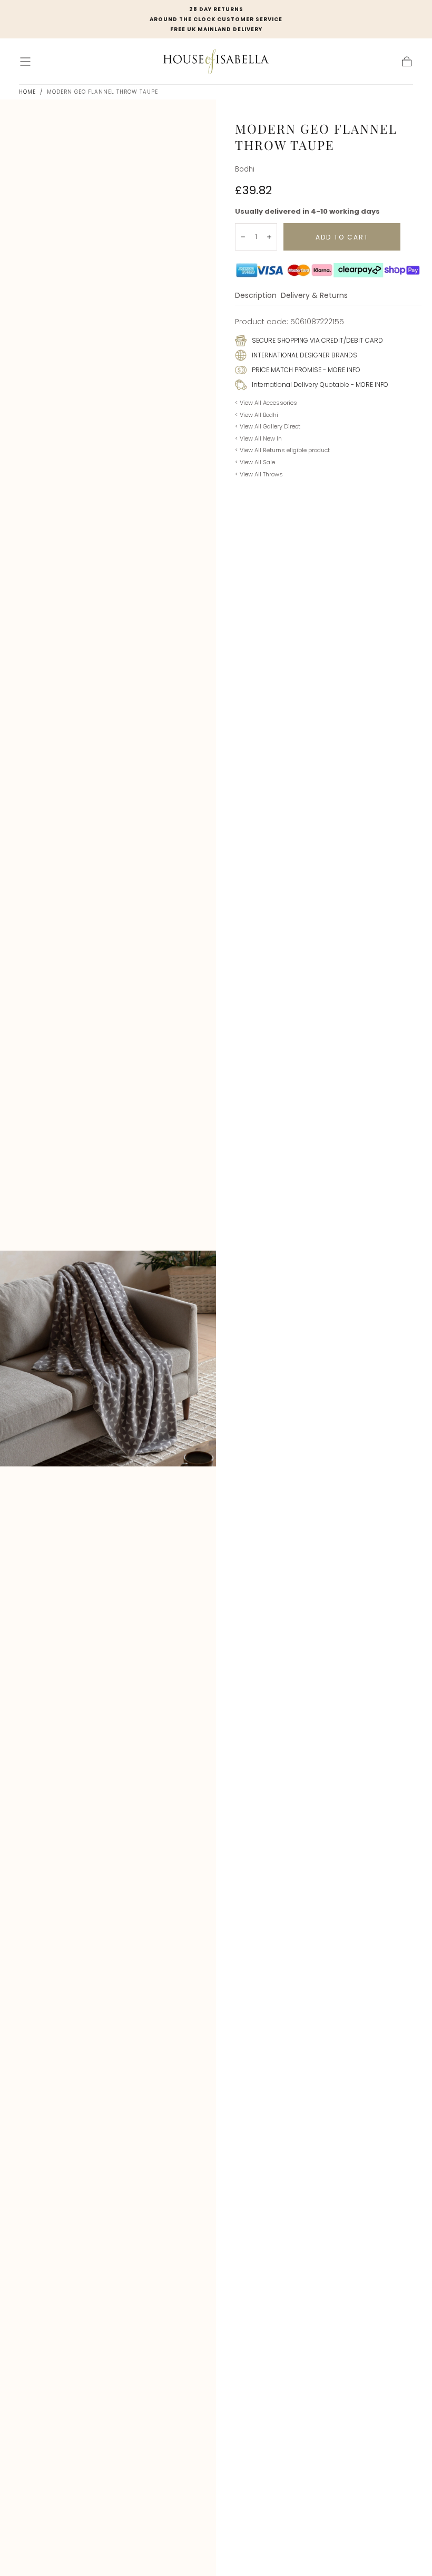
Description (256, 296)
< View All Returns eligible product (282, 450)
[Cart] (407, 62)
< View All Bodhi (257, 415)
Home (27, 92)
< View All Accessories (266, 403)
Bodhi (245, 169)
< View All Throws (259, 474)
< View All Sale (255, 462)
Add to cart (342, 237)
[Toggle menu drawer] (25, 62)
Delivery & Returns (314, 296)
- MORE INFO (341, 370)
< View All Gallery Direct (268, 426)
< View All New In (258, 438)
